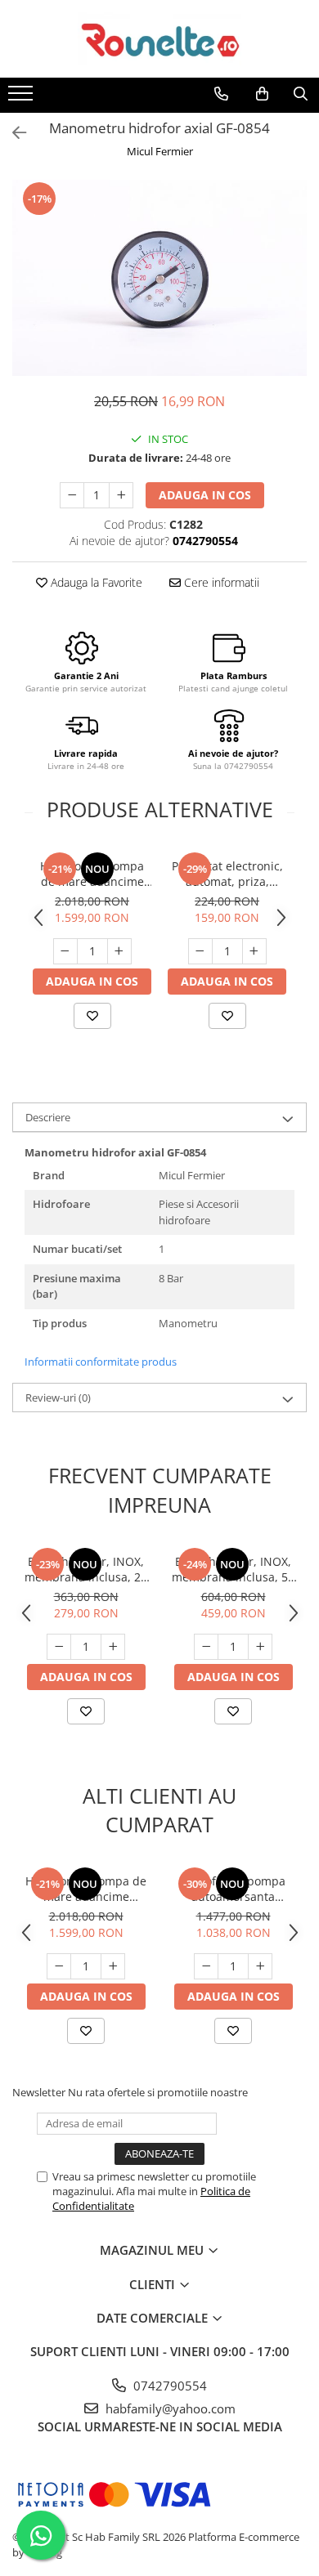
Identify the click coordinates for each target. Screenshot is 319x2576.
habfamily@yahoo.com (169, 2408)
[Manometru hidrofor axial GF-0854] (159, 278)
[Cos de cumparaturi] (262, 94)
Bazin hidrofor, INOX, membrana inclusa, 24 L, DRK (86, 1569)
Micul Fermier (160, 151)
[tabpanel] (159, 278)
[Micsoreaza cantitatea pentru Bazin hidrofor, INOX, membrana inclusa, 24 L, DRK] (59, 1647)
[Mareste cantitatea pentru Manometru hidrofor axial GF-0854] (121, 495)
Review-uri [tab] (58, 1398)
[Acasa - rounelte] (159, 39)
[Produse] (22, 98)
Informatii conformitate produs (101, 1362)
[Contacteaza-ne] (221, 94)
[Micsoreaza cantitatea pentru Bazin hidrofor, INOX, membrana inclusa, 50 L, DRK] (206, 1647)
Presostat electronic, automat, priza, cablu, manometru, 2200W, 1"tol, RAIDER (227, 874)
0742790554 (168, 2386)
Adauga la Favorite (95, 582)
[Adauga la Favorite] (92, 1016)
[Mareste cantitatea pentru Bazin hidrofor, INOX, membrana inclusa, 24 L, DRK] (113, 1647)
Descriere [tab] (48, 1117)
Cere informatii (220, 582)
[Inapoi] (12, 133)
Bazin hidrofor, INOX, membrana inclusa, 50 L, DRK (233, 1569)
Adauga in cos (205, 495)
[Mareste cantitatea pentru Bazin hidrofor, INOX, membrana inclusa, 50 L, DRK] (260, 1647)
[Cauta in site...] (301, 94)
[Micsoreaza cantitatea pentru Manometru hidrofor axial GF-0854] (72, 495)
